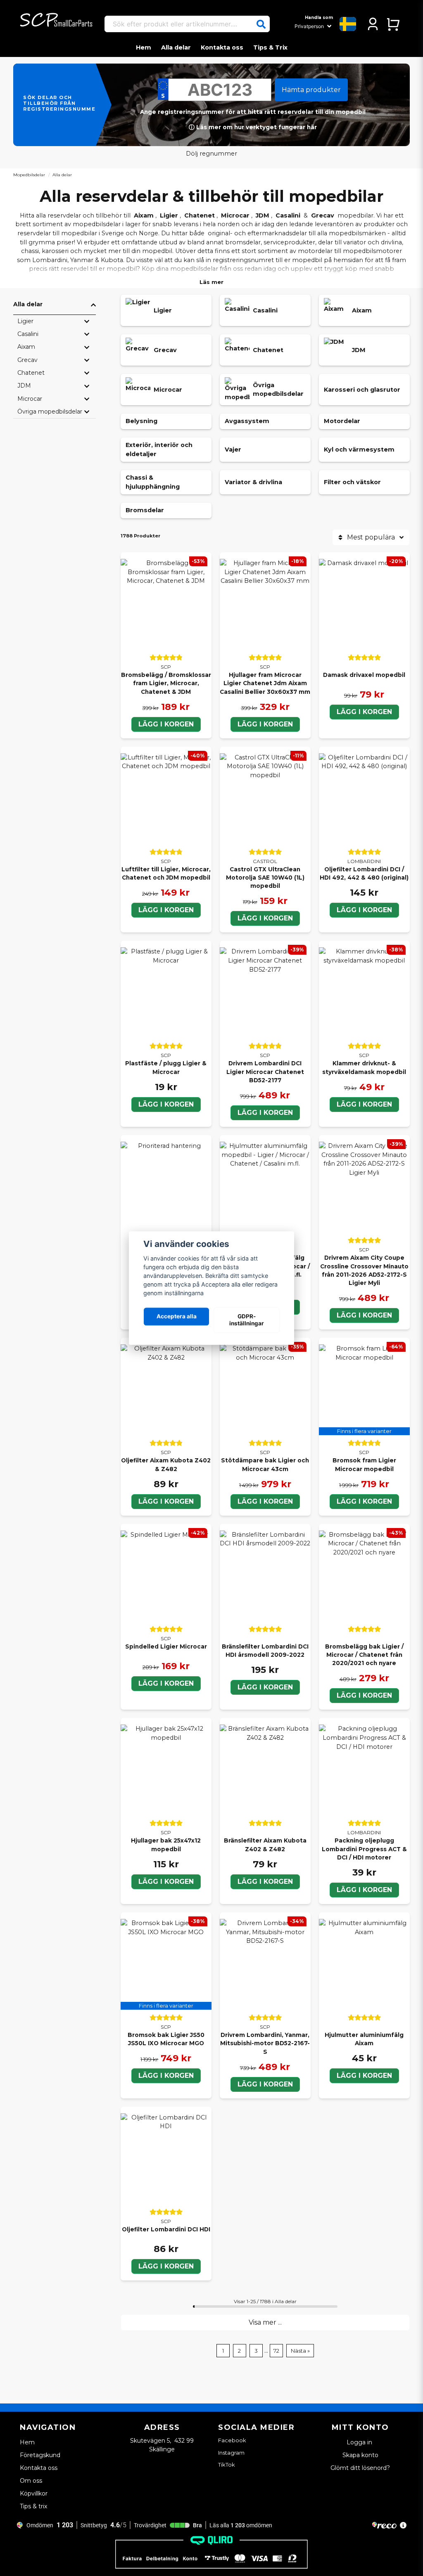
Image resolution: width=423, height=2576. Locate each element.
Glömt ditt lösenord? (360, 2468)
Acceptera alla (177, 1317)
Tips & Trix (270, 47)
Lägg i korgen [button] (364, 1501)
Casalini (288, 215)
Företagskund (40, 2455)
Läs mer (211, 282)
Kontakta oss (222, 47)
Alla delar (176, 47)
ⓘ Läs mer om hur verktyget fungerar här (253, 127)
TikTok (227, 2465)
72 (276, 2351)
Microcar (235, 215)
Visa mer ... (265, 2322)
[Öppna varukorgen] (393, 24)
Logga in (360, 2442)
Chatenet (200, 215)
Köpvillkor (34, 2493)
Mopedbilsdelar (29, 175)
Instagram (231, 2453)
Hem (144, 47)
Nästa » (300, 2351)
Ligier (169, 215)
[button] (261, 24)
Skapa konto (360, 2455)
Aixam (144, 215)
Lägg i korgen (166, 724)
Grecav (323, 215)
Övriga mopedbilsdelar (50, 412)
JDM (263, 215)
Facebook (232, 2440)
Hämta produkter (311, 90)
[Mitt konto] (373, 24)
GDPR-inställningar (247, 1320)
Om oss (31, 2481)
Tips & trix (33, 2506)
